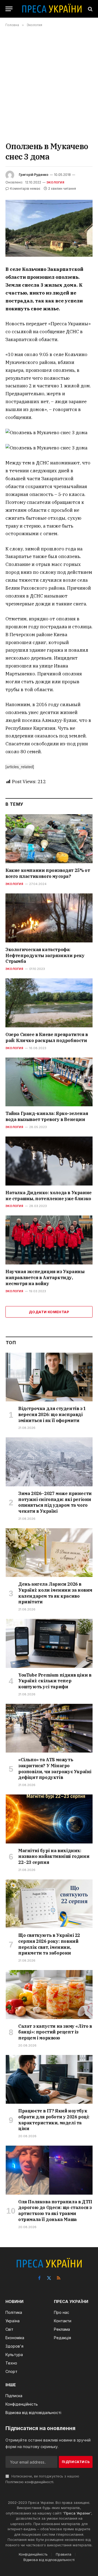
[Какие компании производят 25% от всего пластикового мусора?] (49, 839)
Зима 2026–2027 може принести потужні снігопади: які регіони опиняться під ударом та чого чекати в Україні (55, 1502)
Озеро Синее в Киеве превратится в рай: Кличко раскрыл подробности (47, 1037)
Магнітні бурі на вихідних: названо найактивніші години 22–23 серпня (54, 1857)
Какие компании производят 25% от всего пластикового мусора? (48, 873)
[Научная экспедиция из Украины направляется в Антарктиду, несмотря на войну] (49, 1240)
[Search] (90, 9)
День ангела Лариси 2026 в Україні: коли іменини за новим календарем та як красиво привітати (55, 1593)
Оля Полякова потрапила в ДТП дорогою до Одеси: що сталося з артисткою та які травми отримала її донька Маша (55, 2211)
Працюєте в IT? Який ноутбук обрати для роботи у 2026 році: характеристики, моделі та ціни (54, 2120)
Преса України (77, 2513)
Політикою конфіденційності (29, 2482)
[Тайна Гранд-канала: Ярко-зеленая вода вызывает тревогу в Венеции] (49, 1082)
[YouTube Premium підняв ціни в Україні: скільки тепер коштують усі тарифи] (49, 1643)
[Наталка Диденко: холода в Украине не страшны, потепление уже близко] (49, 1161)
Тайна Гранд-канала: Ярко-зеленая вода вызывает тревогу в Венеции (47, 1116)
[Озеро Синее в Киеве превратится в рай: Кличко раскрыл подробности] (49, 1003)
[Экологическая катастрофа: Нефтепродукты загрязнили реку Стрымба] (49, 918)
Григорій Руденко (34, 175)
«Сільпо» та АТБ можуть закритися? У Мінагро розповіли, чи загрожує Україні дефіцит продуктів (55, 1768)
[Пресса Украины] (52, 9)
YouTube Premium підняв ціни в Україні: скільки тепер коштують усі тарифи (55, 1681)
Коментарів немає (25, 189)
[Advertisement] (49, 84)
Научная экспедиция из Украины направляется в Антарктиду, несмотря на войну (45, 1278)
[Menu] (9, 9)
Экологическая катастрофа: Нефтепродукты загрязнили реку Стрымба (45, 955)
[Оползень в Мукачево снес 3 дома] (49, 228)
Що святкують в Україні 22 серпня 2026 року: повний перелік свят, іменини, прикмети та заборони (49, 1944)
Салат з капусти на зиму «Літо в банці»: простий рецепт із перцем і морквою (55, 2032)
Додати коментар (49, 1312)
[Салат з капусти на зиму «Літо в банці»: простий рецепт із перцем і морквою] (49, 1994)
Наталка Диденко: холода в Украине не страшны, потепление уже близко (49, 1196)
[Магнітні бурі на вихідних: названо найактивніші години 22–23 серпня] (49, 1819)
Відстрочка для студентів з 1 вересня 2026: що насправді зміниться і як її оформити (52, 1414)
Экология (55, 182)
